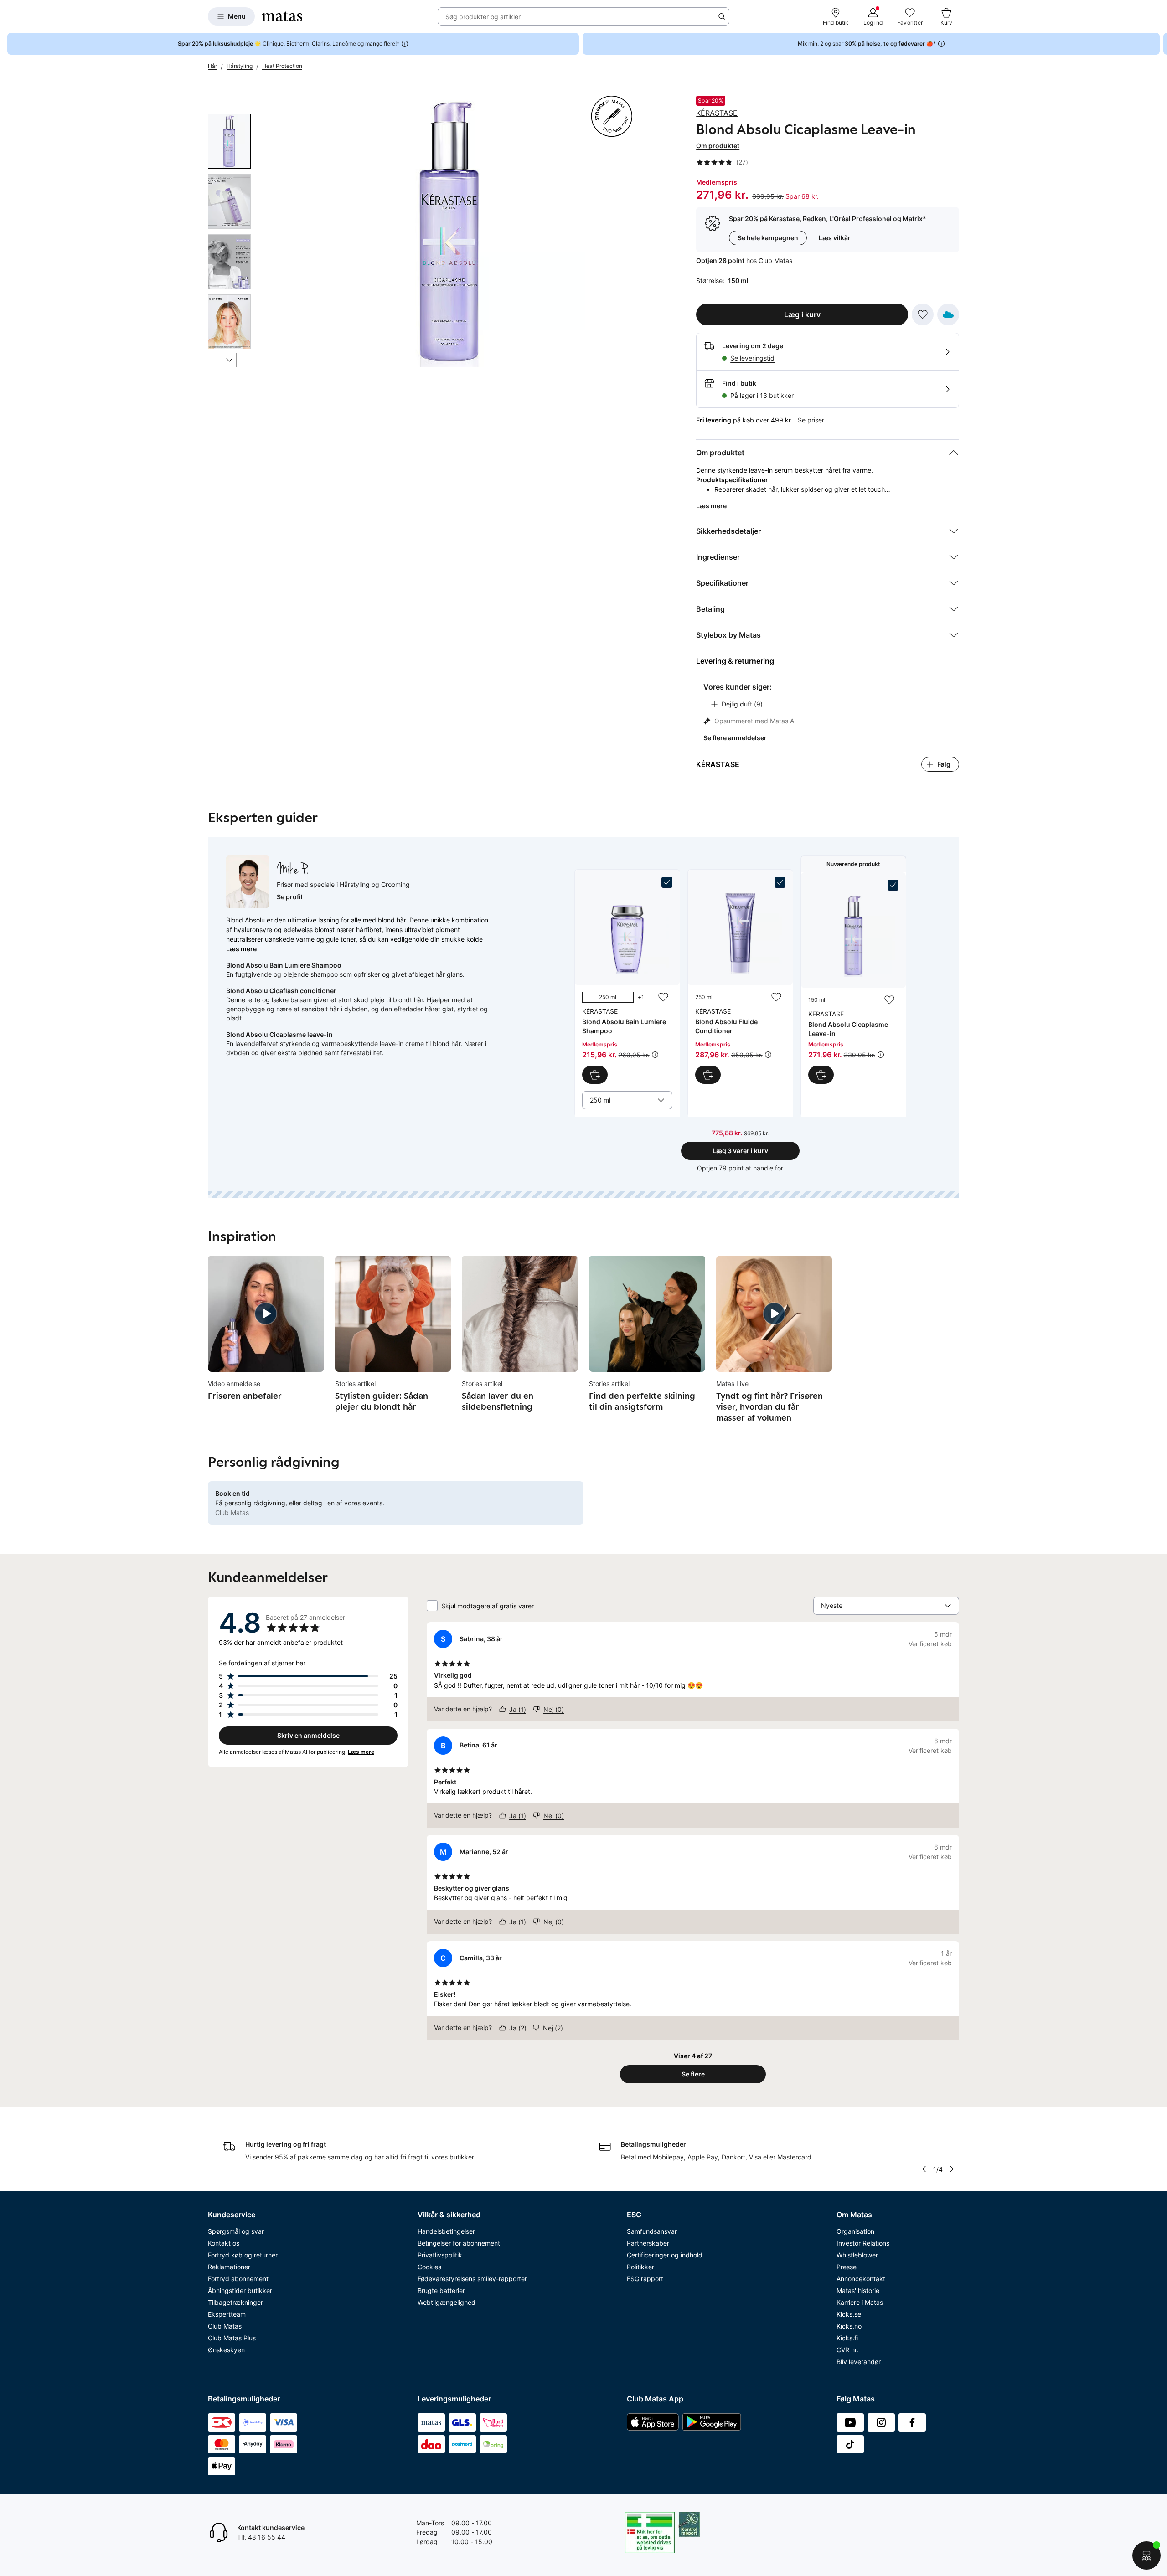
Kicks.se (849, 2314)
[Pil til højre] (1160, 44)
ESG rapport (645, 2279)
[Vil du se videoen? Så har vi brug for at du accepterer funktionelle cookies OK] (449, 232)
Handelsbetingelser (446, 2231)
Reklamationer (229, 2267)
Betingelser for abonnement (459, 2243)
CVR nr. (847, 2350)
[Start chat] (1146, 2555)
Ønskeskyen (226, 2350)
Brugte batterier (441, 2290)
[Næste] (229, 360)
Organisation (855, 2231)
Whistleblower (857, 2255)
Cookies (429, 2267)
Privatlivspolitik (440, 2255)
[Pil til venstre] (924, 2169)
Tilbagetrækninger (235, 2302)
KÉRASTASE (717, 113)
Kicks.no (849, 2326)
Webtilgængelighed (447, 2302)
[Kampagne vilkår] (655, 1055)
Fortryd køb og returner (243, 2255)
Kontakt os (224, 2243)
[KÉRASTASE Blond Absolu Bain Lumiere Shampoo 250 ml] (627, 980)
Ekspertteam (227, 2314)
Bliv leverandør (859, 2362)
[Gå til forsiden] (282, 16)
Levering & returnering (735, 661)
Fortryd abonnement (238, 2279)
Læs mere (241, 949)
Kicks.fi (847, 2338)
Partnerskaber (648, 2243)
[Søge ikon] (722, 16)
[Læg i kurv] (595, 1075)
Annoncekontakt (861, 2279)
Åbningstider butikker (240, 2290)
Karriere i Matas (860, 2302)
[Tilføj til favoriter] (923, 314)
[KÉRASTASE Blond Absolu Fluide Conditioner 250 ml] (740, 980)
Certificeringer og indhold (665, 2255)
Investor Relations (863, 2243)
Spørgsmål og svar (236, 2231)
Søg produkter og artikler (483, 17)
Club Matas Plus (232, 2338)
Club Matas (225, 2326)
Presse (847, 2267)
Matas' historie (858, 2290)
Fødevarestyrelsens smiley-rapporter (472, 2279)
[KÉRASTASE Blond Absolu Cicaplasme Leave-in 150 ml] (853, 982)
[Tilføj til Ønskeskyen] (948, 314)
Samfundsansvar (652, 2231)
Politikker (640, 2267)
